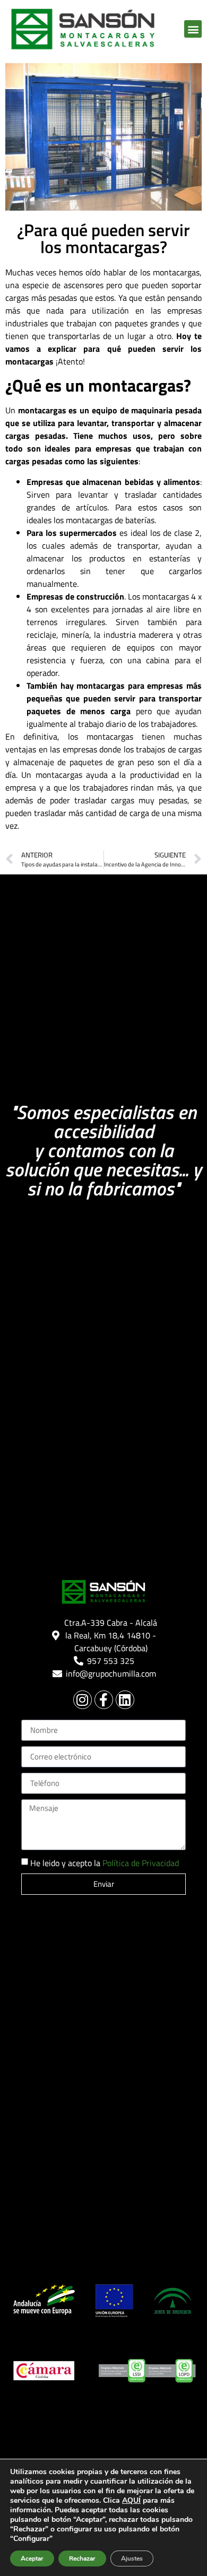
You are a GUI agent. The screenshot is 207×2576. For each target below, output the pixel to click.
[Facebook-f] (104, 1700)
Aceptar (32, 2558)
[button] (193, 29)
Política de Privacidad (141, 1863)
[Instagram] (83, 1700)
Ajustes (132, 2558)
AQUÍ (131, 2500)
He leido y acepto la (105, 1863)
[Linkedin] (125, 1700)
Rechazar (82, 2558)
